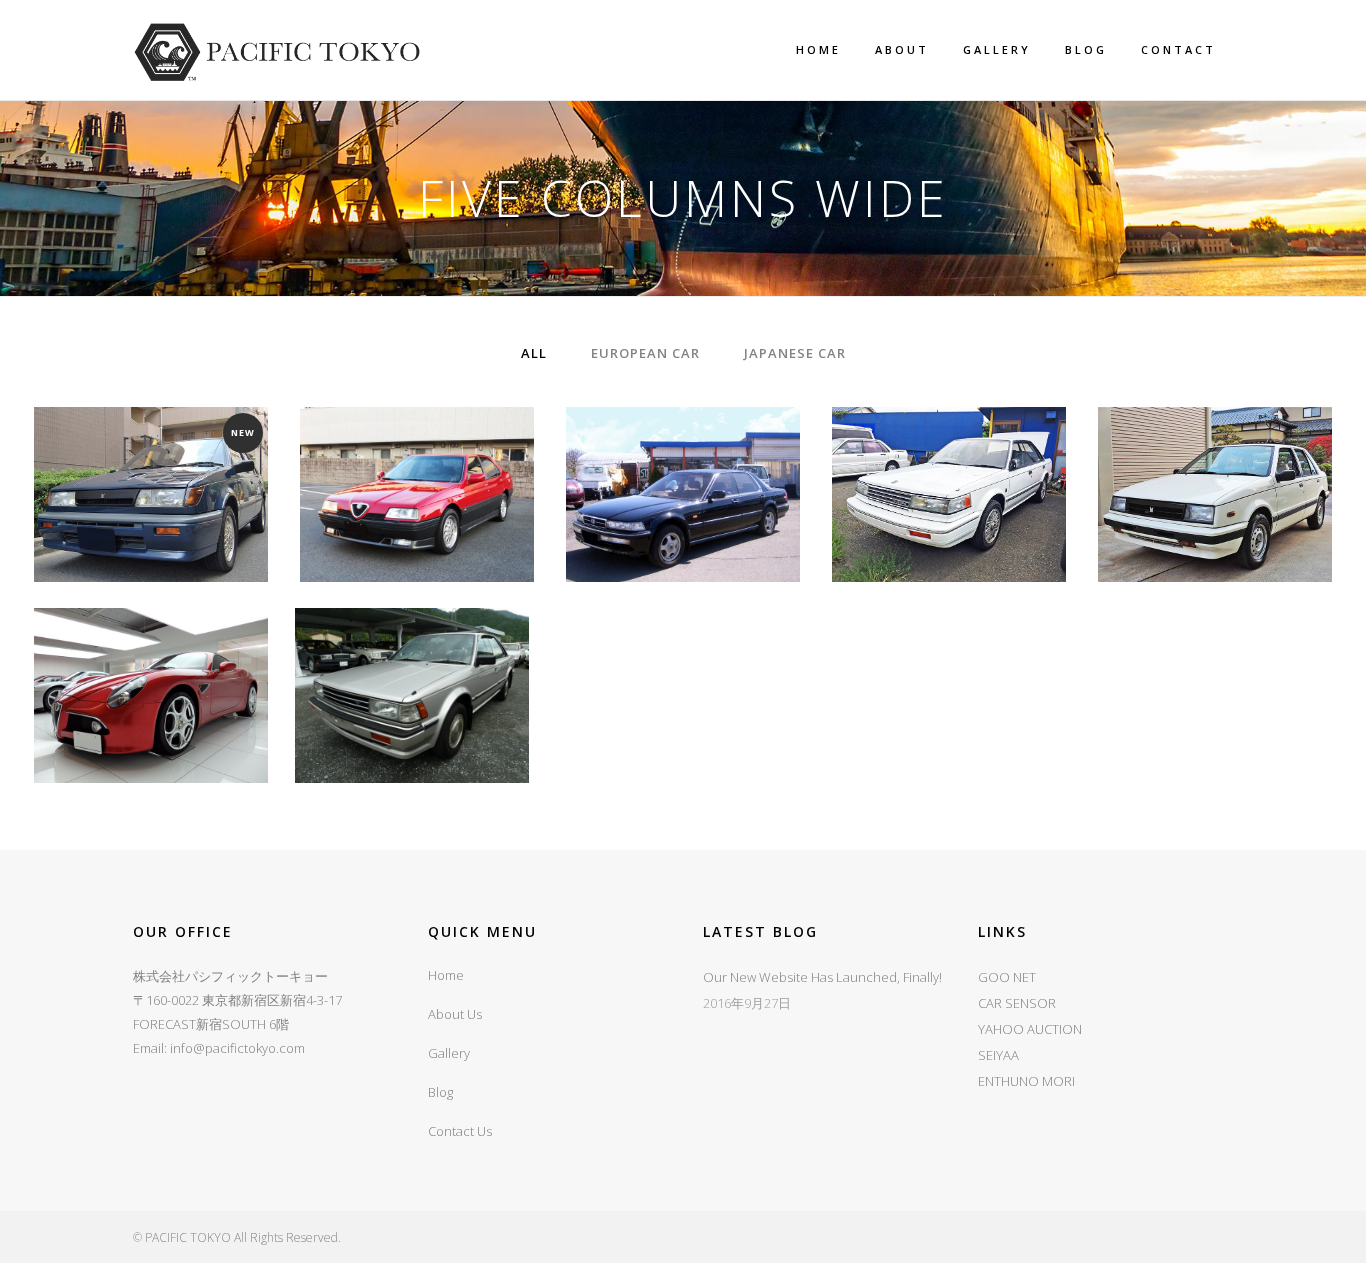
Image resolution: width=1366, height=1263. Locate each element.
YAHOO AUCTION (1030, 1029)
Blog (440, 1092)
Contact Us (460, 1131)
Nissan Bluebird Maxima (949, 445)
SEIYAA (998, 1055)
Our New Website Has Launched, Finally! (822, 977)
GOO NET (1007, 977)
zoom (110, 531)
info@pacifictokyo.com (237, 1048)
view (197, 531)
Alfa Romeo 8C (150, 646)
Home (446, 975)
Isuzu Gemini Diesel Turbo (1215, 445)
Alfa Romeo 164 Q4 (416, 445)
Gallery (449, 1053)
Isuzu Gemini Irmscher (150, 445)
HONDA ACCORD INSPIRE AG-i (683, 445)
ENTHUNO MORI (1026, 1081)
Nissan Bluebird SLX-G (412, 646)
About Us (455, 1014)
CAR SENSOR (1017, 1003)
